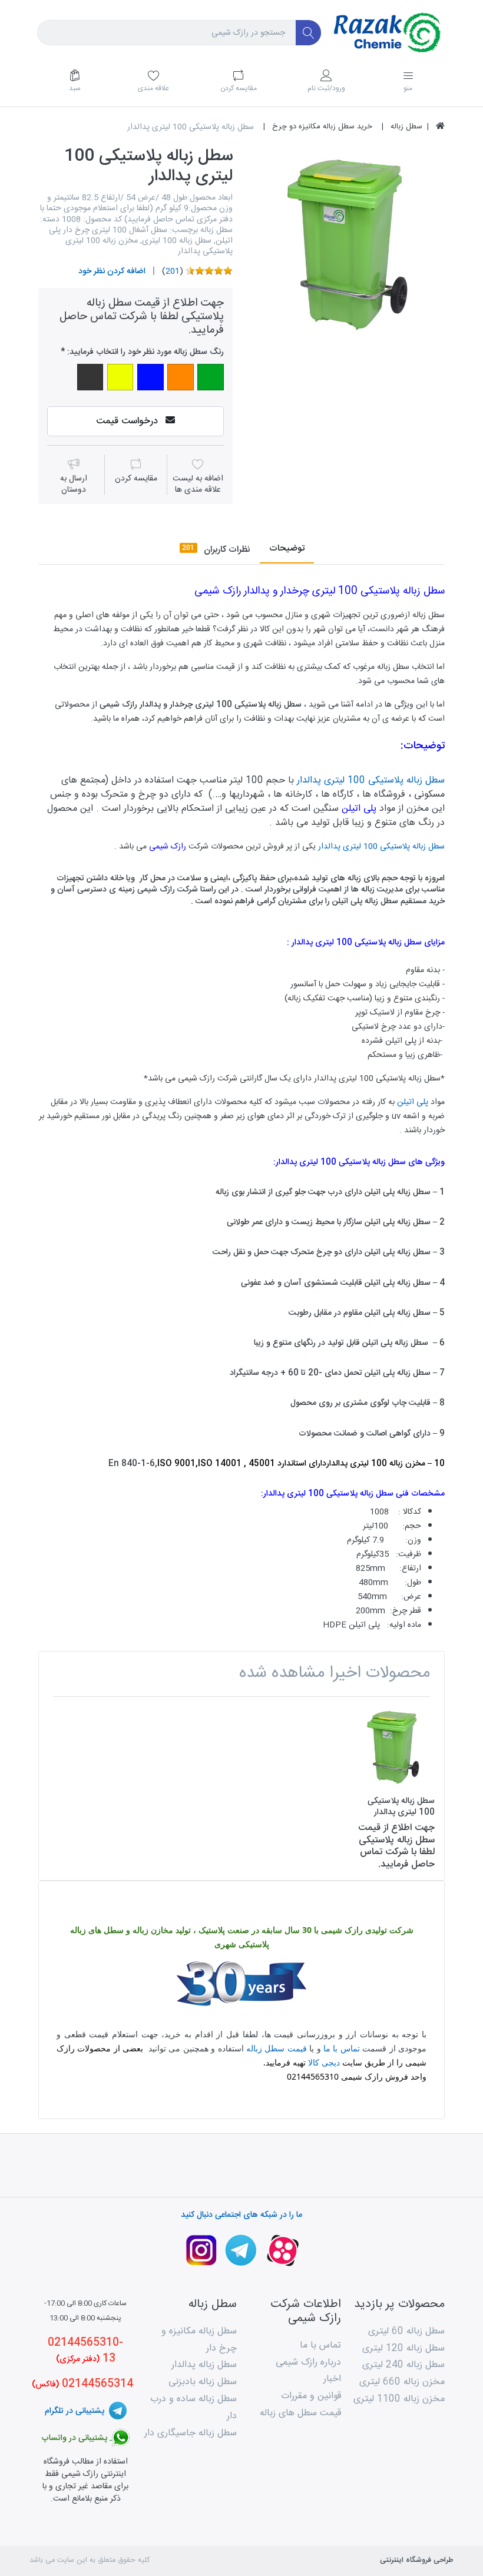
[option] (348, 244)
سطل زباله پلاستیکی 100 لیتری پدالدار (371, 780)
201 (173, 271)
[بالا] (440, 127)
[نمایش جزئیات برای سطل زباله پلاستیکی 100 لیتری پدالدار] (393, 1747)
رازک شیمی (169, 847)
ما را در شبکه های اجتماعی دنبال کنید (241, 2215)
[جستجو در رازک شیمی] (308, 33)
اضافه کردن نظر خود (112, 271)
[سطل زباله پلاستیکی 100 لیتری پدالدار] (348, 244)
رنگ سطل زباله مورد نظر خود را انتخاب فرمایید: (145, 352)
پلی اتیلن (359, 809)
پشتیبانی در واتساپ (75, 2438)
